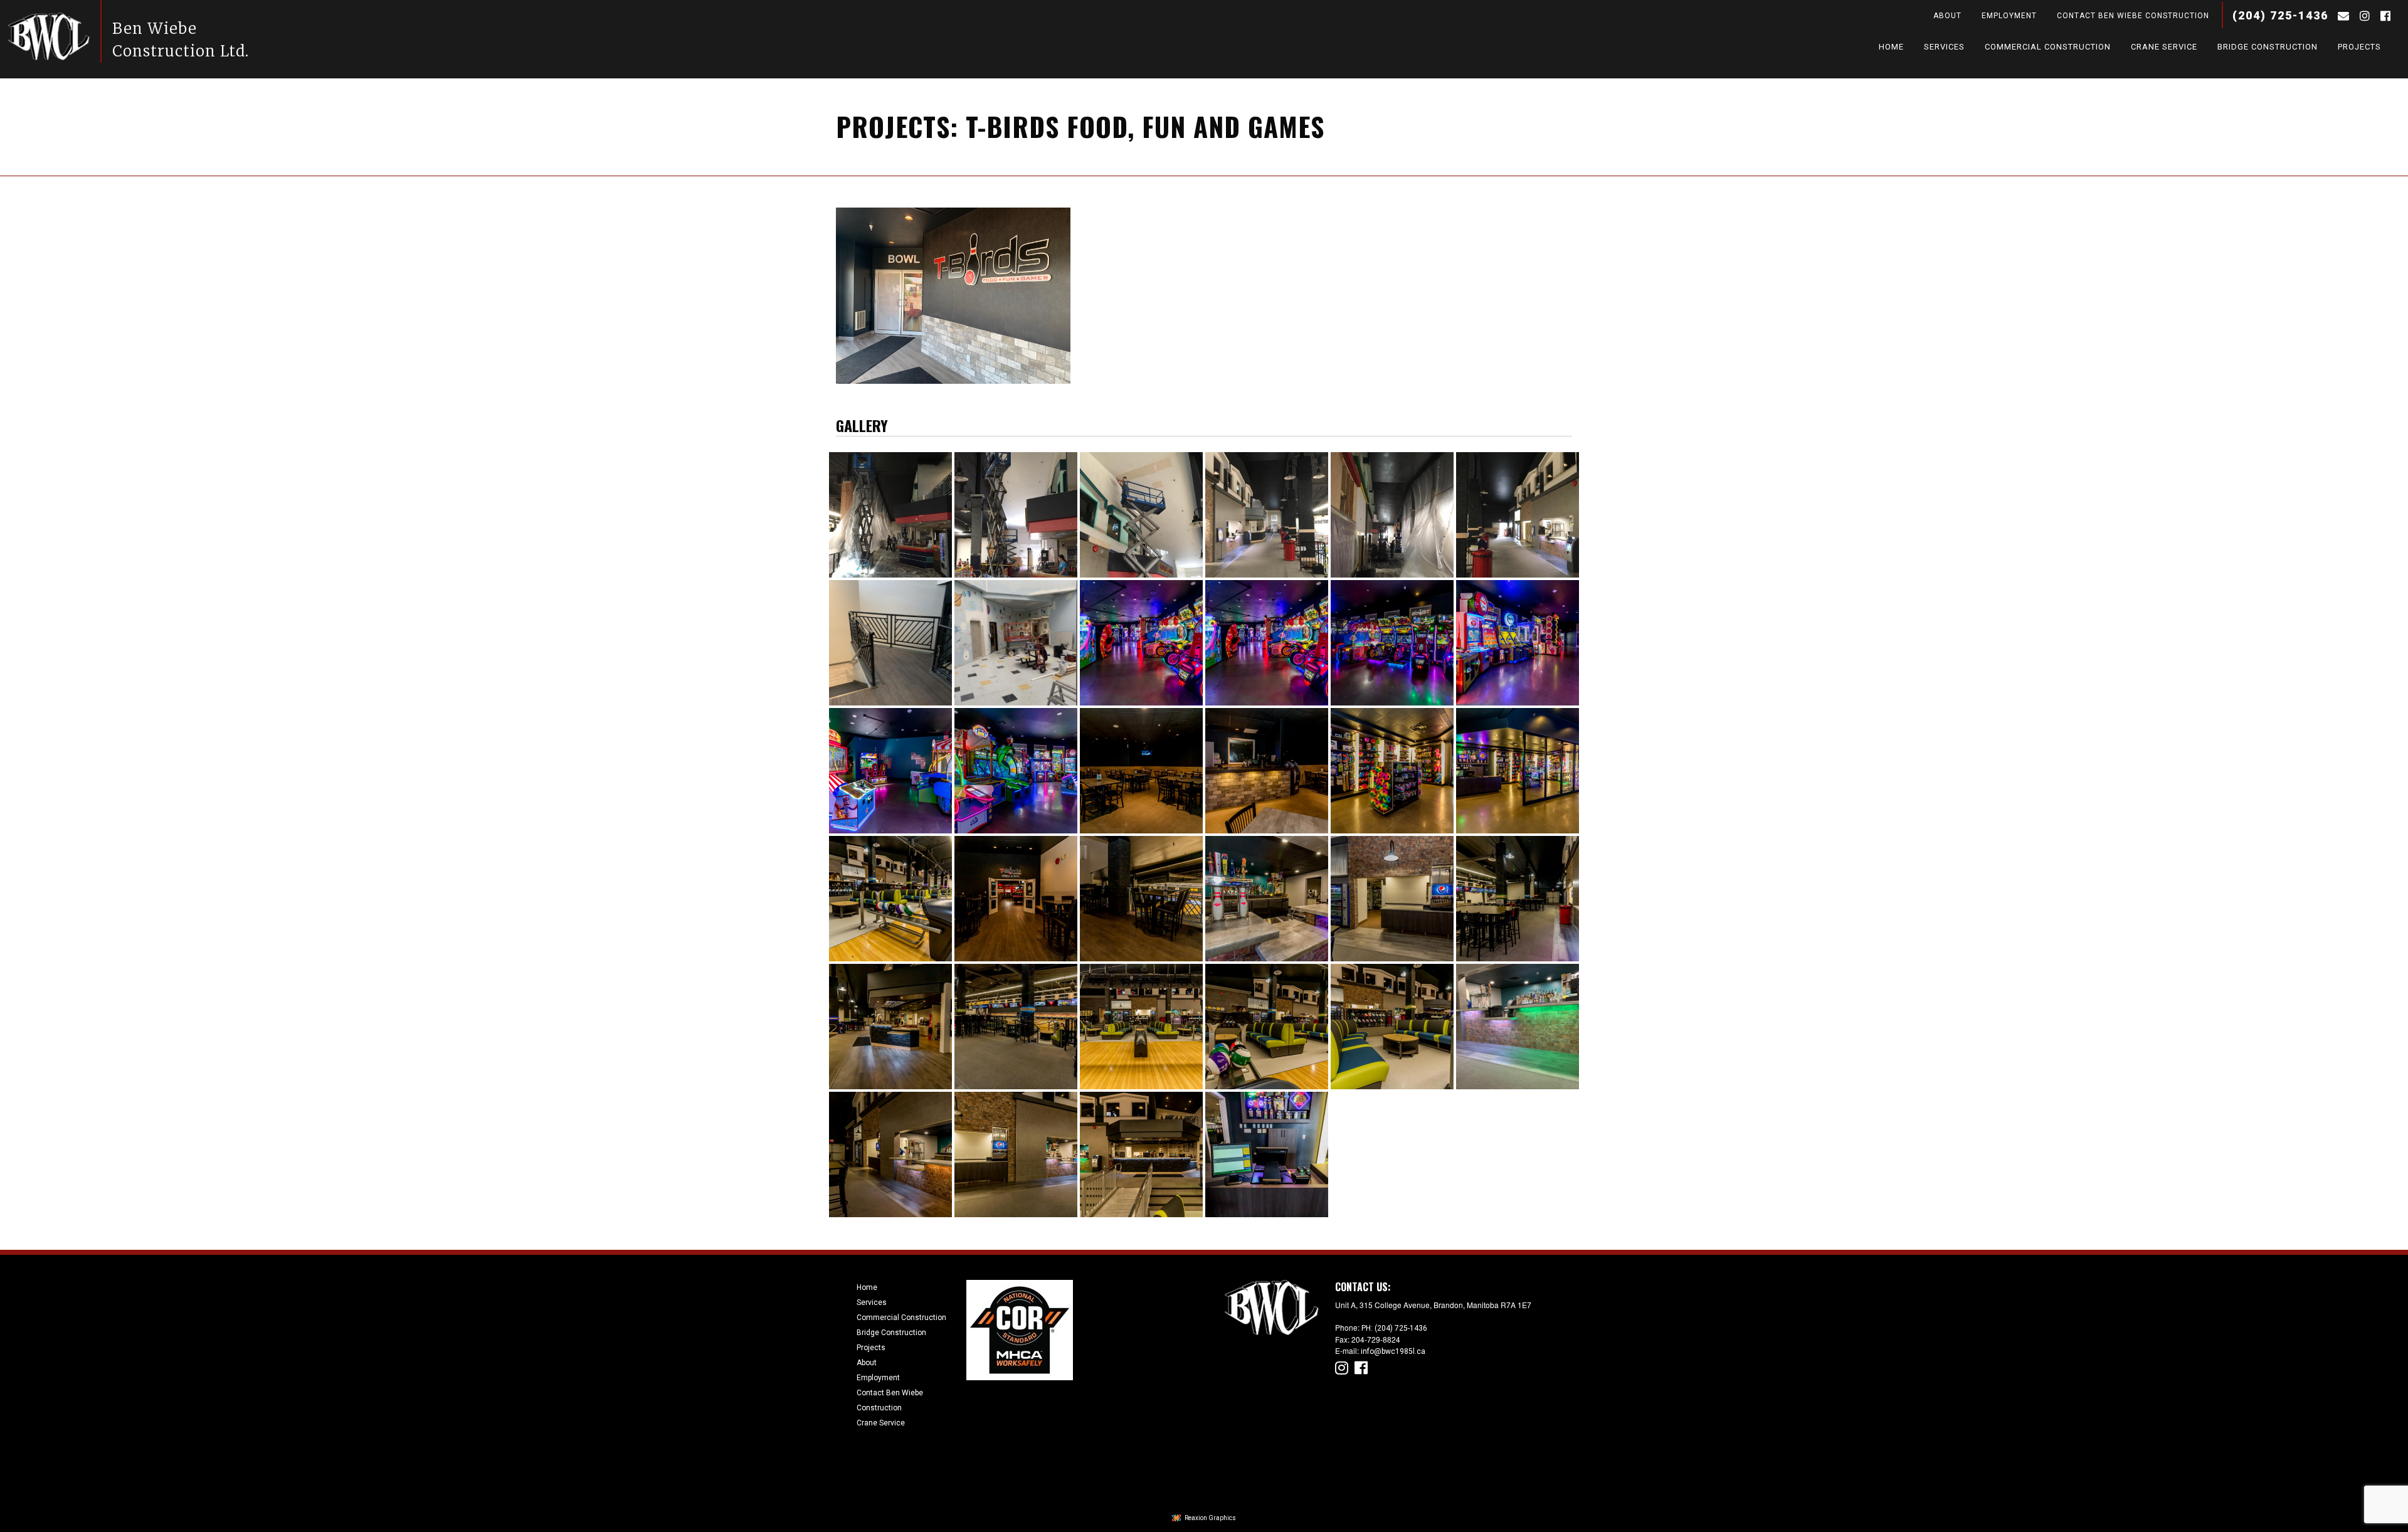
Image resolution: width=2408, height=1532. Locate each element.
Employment (2009, 16)
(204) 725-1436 (2280, 15)
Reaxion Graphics (1210, 1518)
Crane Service (2164, 49)
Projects (2359, 49)
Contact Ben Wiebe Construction (2133, 16)
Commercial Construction (2048, 49)
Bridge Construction (2268, 49)
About (1947, 16)
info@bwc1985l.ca (1393, 1351)
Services (1944, 49)
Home (1891, 49)
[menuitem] (1938, 19)
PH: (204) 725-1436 (1394, 1328)
